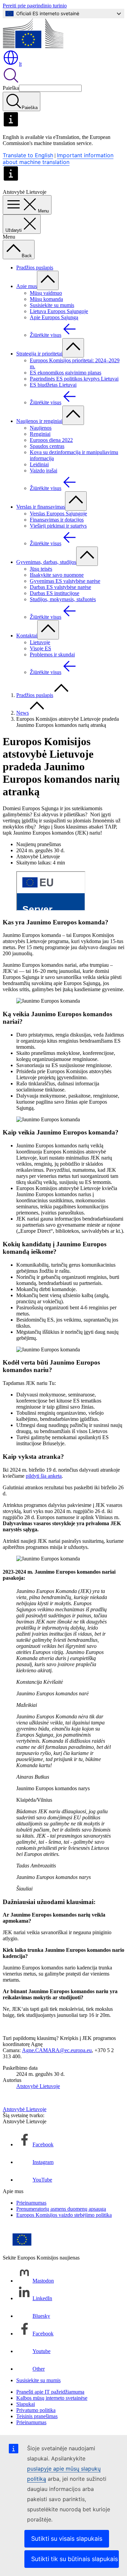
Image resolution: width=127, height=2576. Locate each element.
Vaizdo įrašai (44, 471)
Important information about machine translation (58, 159)
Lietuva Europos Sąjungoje (59, 311)
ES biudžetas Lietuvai (53, 385)
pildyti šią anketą (44, 1476)
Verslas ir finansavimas (41, 507)
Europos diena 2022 (51, 440)
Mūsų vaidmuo (46, 293)
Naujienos (41, 428)
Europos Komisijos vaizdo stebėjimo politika (64, 2215)
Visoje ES (40, 648)
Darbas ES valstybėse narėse (60, 587)
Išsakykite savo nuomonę (57, 575)
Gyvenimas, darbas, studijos (46, 562)
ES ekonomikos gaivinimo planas (66, 373)
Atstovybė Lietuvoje (38, 2086)
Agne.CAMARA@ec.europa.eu (57, 2050)
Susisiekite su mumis (52, 305)
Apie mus (27, 286)
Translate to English (28, 155)
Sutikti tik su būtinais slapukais (75, 2559)
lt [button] (20, 64)
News (23, 713)
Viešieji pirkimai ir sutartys (58, 526)
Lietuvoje (40, 642)
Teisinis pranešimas (37, 2416)
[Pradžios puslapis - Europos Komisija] (33, 46)
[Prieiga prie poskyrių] (48, 280)
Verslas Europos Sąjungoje (58, 514)
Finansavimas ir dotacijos (57, 520)
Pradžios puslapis (35, 268)
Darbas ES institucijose (55, 593)
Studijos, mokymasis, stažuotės (63, 599)
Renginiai (40, 434)
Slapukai (26, 2404)
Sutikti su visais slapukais (67, 2539)
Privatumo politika (36, 2410)
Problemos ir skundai (52, 655)
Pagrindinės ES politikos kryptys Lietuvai (74, 379)
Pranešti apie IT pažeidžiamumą (50, 2392)
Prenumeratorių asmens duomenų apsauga (61, 2209)
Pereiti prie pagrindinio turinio (35, 6)
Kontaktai (27, 636)
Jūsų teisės (41, 569)
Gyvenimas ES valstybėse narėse (65, 581)
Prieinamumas (31, 2203)
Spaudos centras (47, 446)
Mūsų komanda (46, 299)
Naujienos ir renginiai (39, 421)
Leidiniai (39, 464)
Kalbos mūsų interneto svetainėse (52, 2398)
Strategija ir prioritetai (39, 354)
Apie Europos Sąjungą (54, 317)
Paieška (11, 88)
